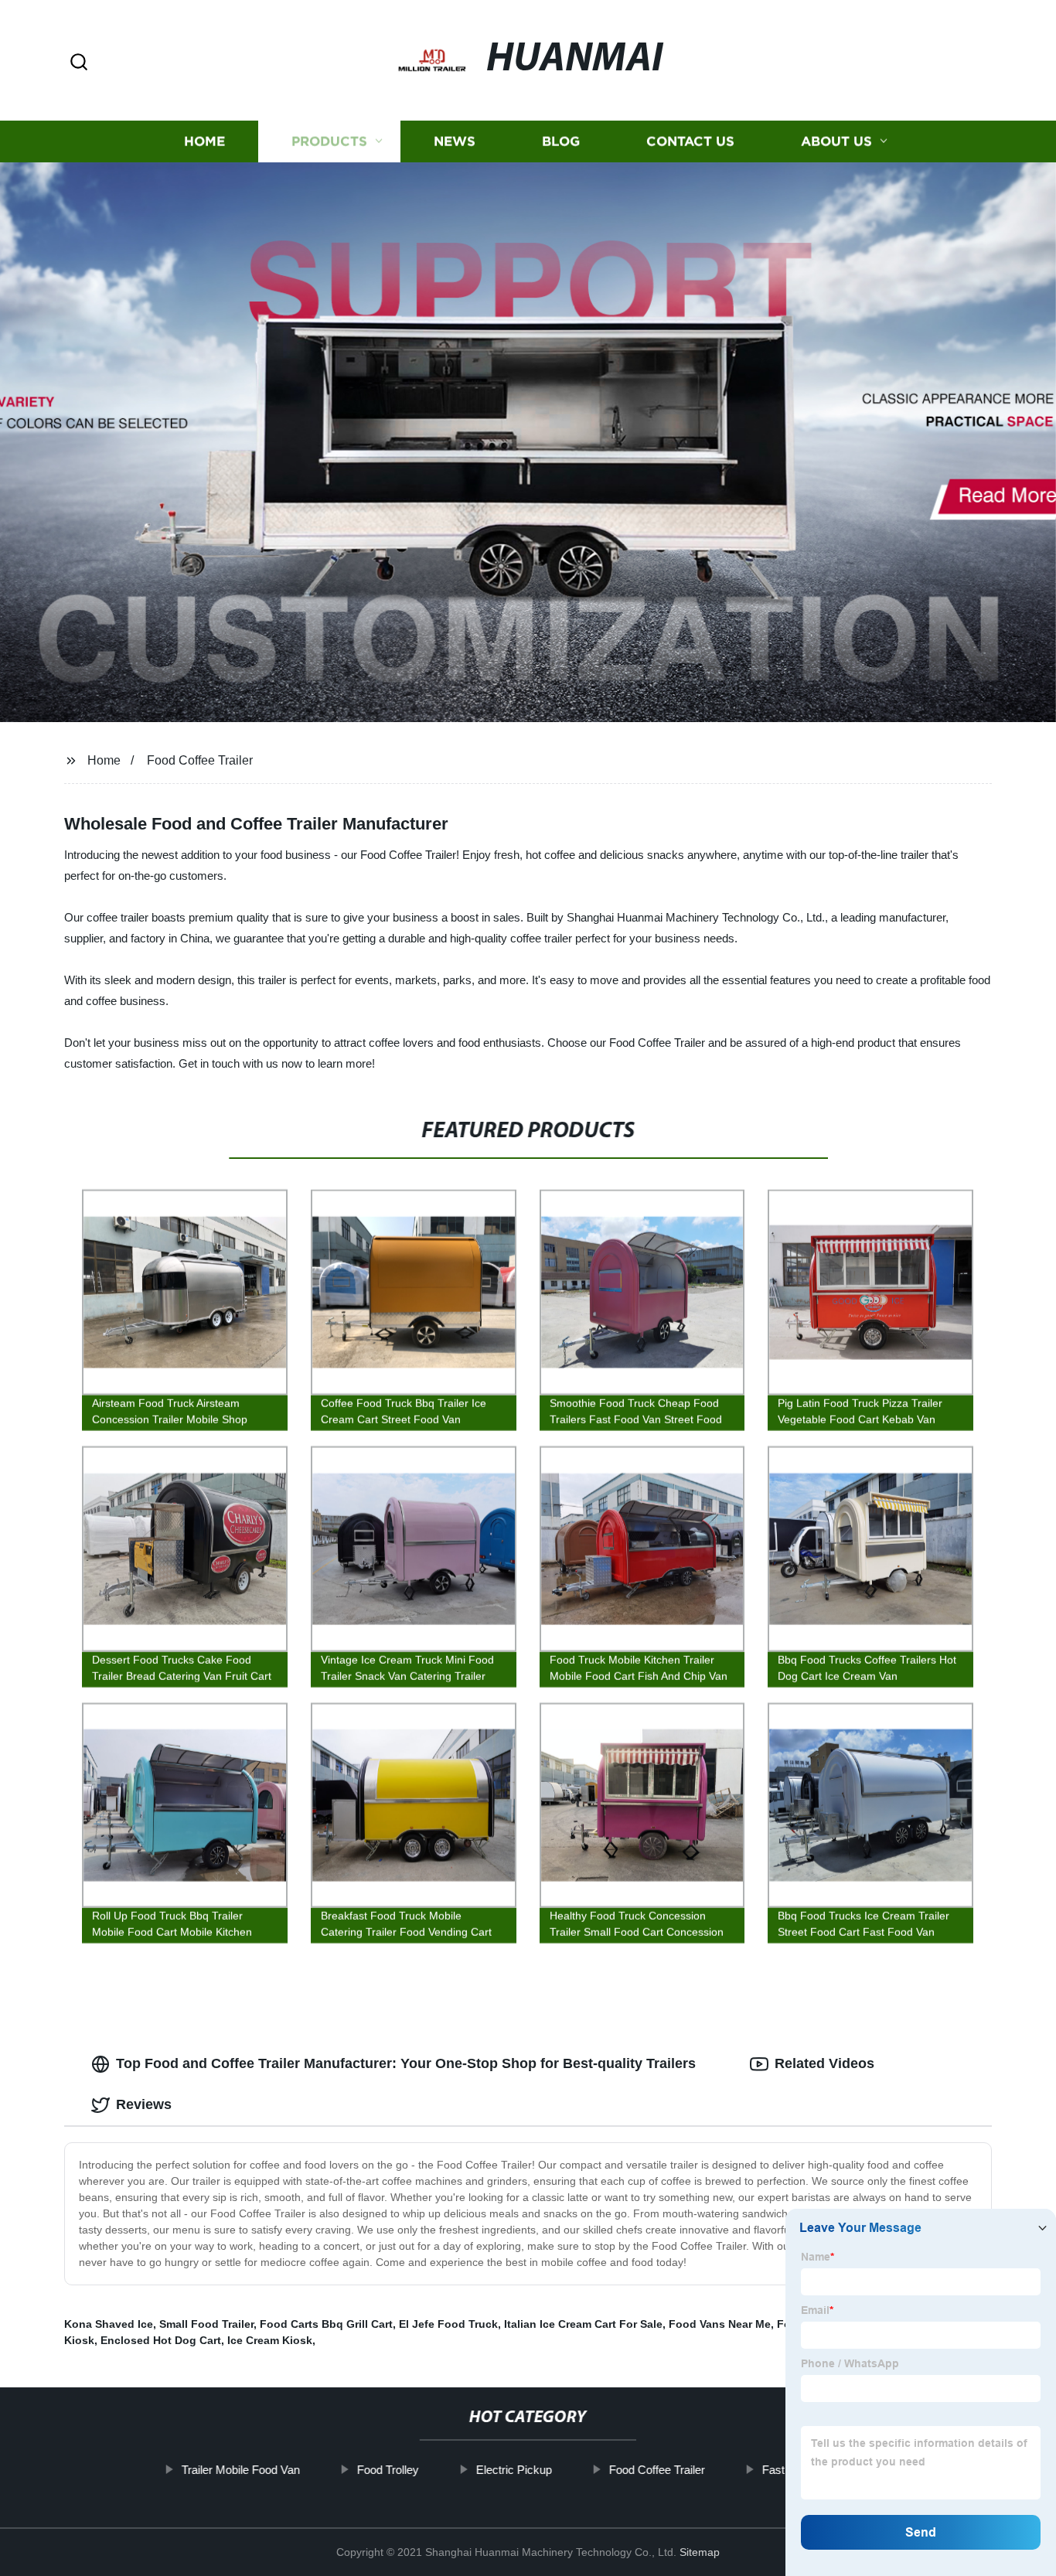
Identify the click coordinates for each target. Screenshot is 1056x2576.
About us (836, 141)
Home (204, 141)
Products (329, 141)
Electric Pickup (514, 2470)
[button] (79, 63)
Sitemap (700, 2552)
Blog (561, 141)
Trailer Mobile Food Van (241, 2470)
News (455, 141)
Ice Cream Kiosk (270, 2340)
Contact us (690, 141)
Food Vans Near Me (720, 2324)
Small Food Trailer (206, 2324)
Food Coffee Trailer (200, 760)
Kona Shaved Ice (109, 2324)
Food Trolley (388, 2470)
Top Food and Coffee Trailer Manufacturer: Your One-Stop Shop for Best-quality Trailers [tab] (406, 2063)
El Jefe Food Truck (448, 2324)
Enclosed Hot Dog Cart (161, 2340)
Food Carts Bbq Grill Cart (326, 2324)
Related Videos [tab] (824, 2063)
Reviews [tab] (144, 2104)
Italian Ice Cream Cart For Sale (583, 2324)
